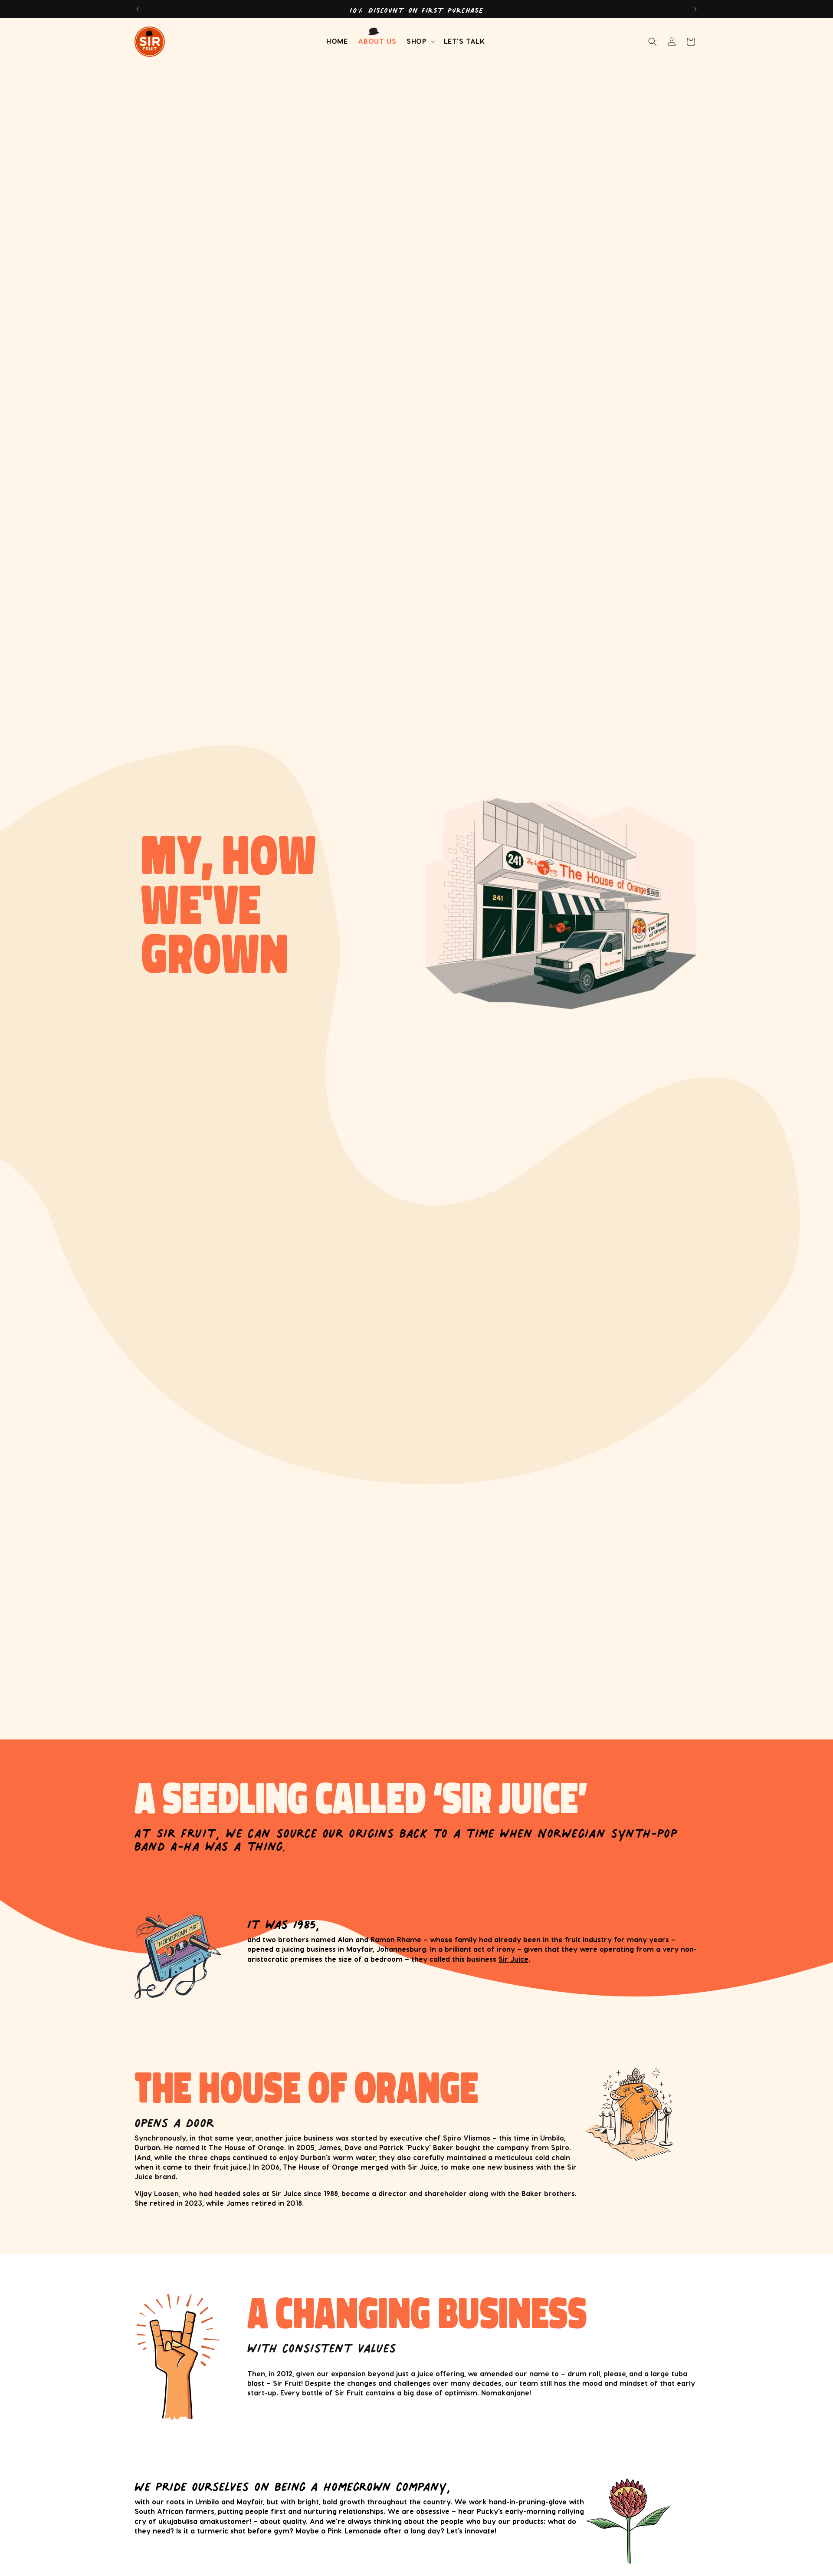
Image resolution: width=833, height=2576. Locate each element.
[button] (420, 41)
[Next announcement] (695, 9)
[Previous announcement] (138, 9)
